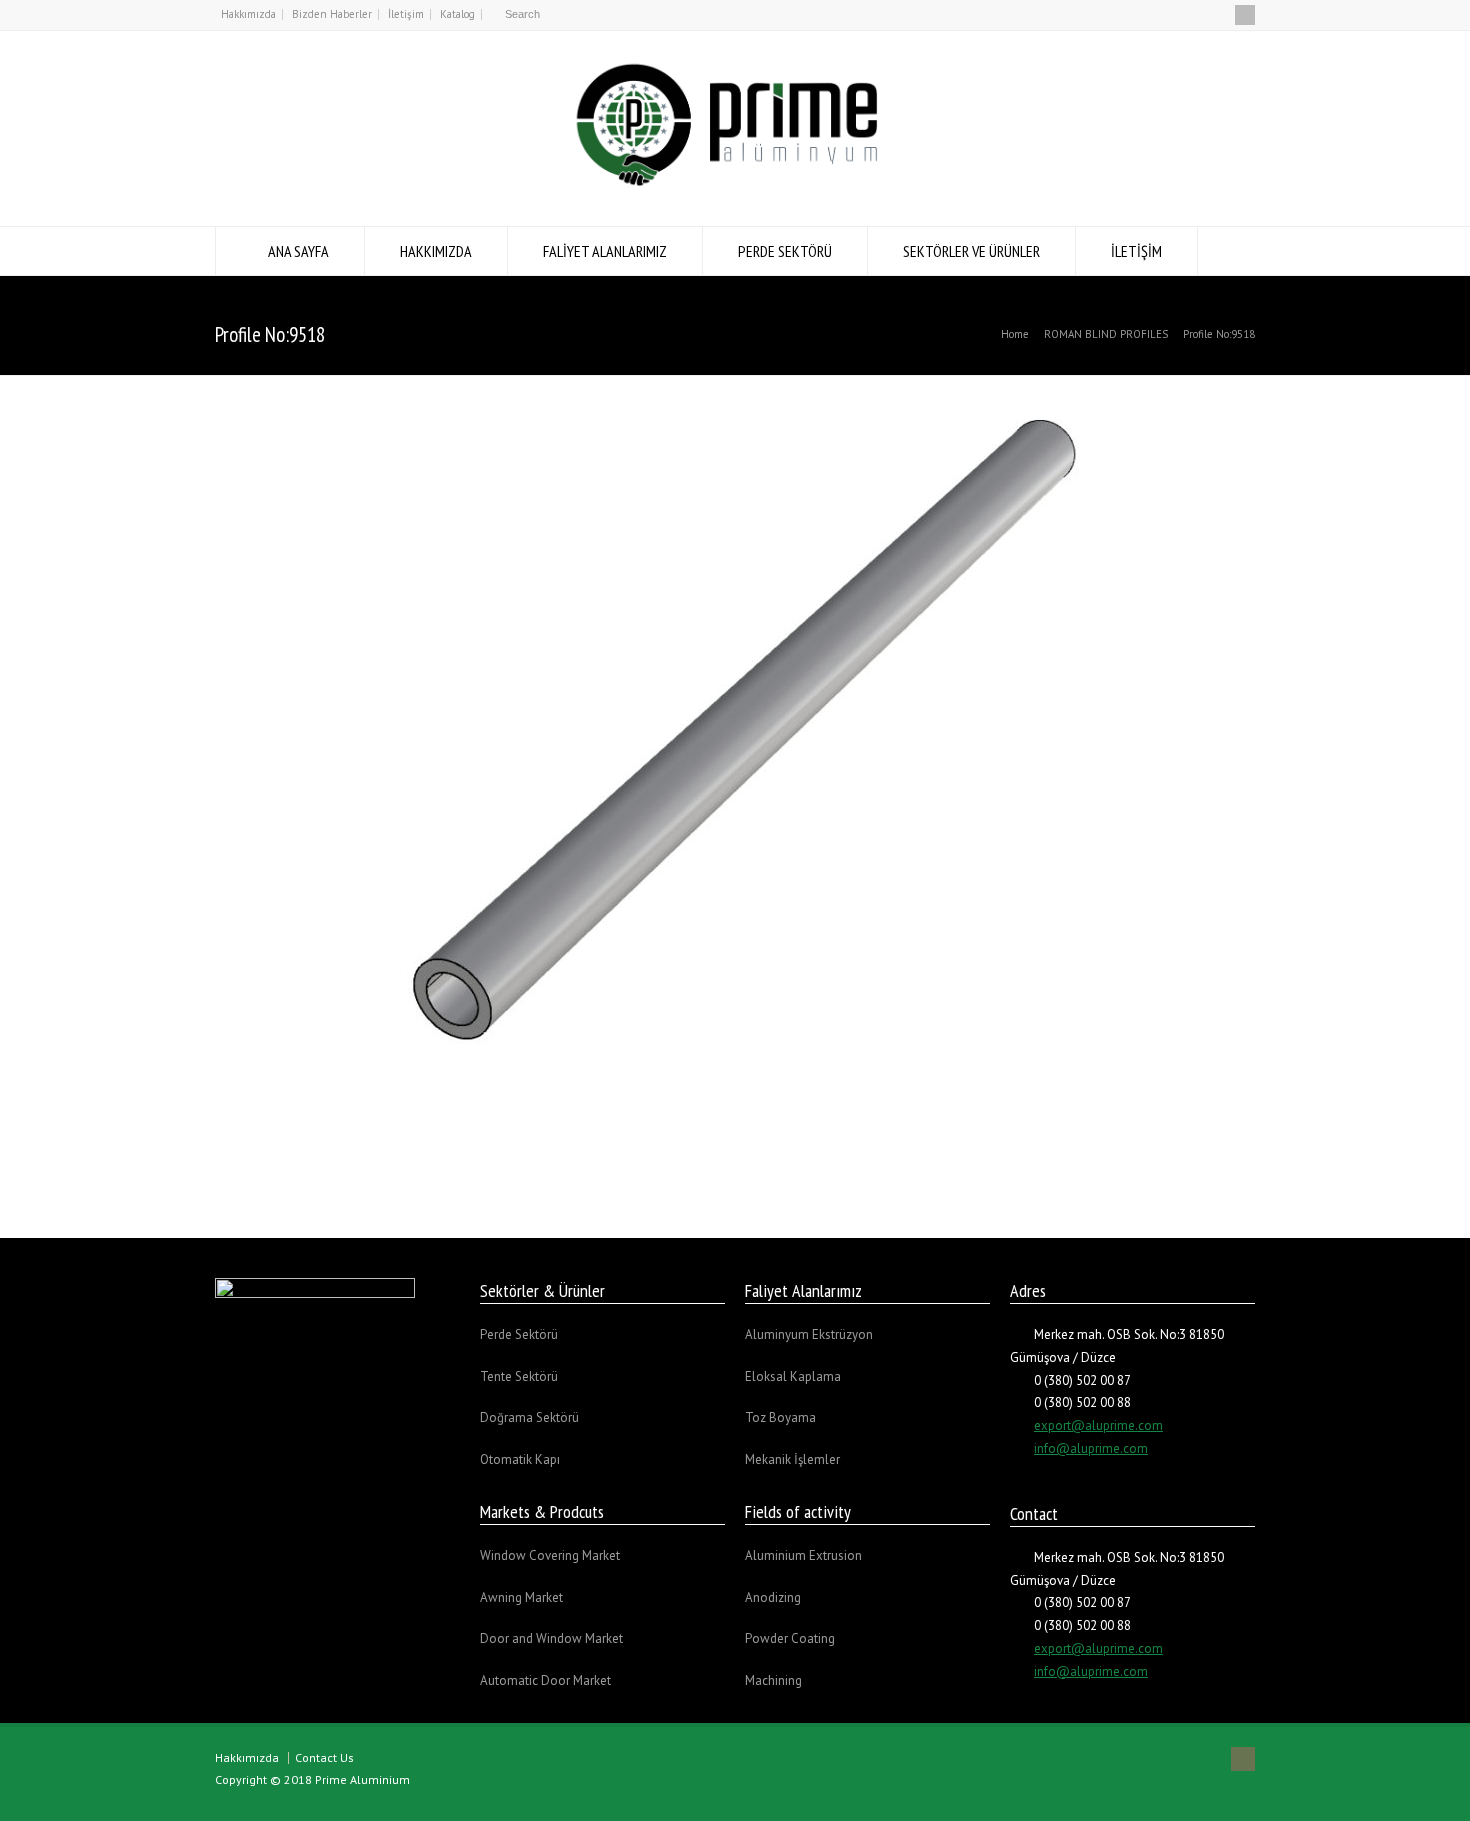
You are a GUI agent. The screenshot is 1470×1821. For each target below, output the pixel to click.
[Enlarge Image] (735, 396)
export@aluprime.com (1098, 1425)
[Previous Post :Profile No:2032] (664, 1171)
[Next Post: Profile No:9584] (806, 1171)
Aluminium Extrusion (803, 1555)
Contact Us (324, 1757)
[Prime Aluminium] (734, 188)
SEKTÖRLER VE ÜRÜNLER (971, 251)
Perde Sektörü (519, 1334)
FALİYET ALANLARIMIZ (605, 251)
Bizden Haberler (332, 14)
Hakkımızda (248, 14)
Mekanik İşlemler (792, 1459)
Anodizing (773, 1597)
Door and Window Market (551, 1638)
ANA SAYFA (298, 251)
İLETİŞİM (1136, 251)
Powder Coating (790, 1638)
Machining (773, 1680)
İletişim (406, 14)
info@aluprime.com (1091, 1448)
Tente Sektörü (519, 1376)
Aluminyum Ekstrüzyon (809, 1334)
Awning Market (521, 1597)
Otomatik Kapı (520, 1459)
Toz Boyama (780, 1417)
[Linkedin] (1245, 15)
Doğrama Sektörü (529, 1417)
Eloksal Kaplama (793, 1376)
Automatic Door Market (545, 1680)
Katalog (457, 14)
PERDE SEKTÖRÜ (785, 251)
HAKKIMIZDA (436, 251)
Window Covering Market (550, 1555)
